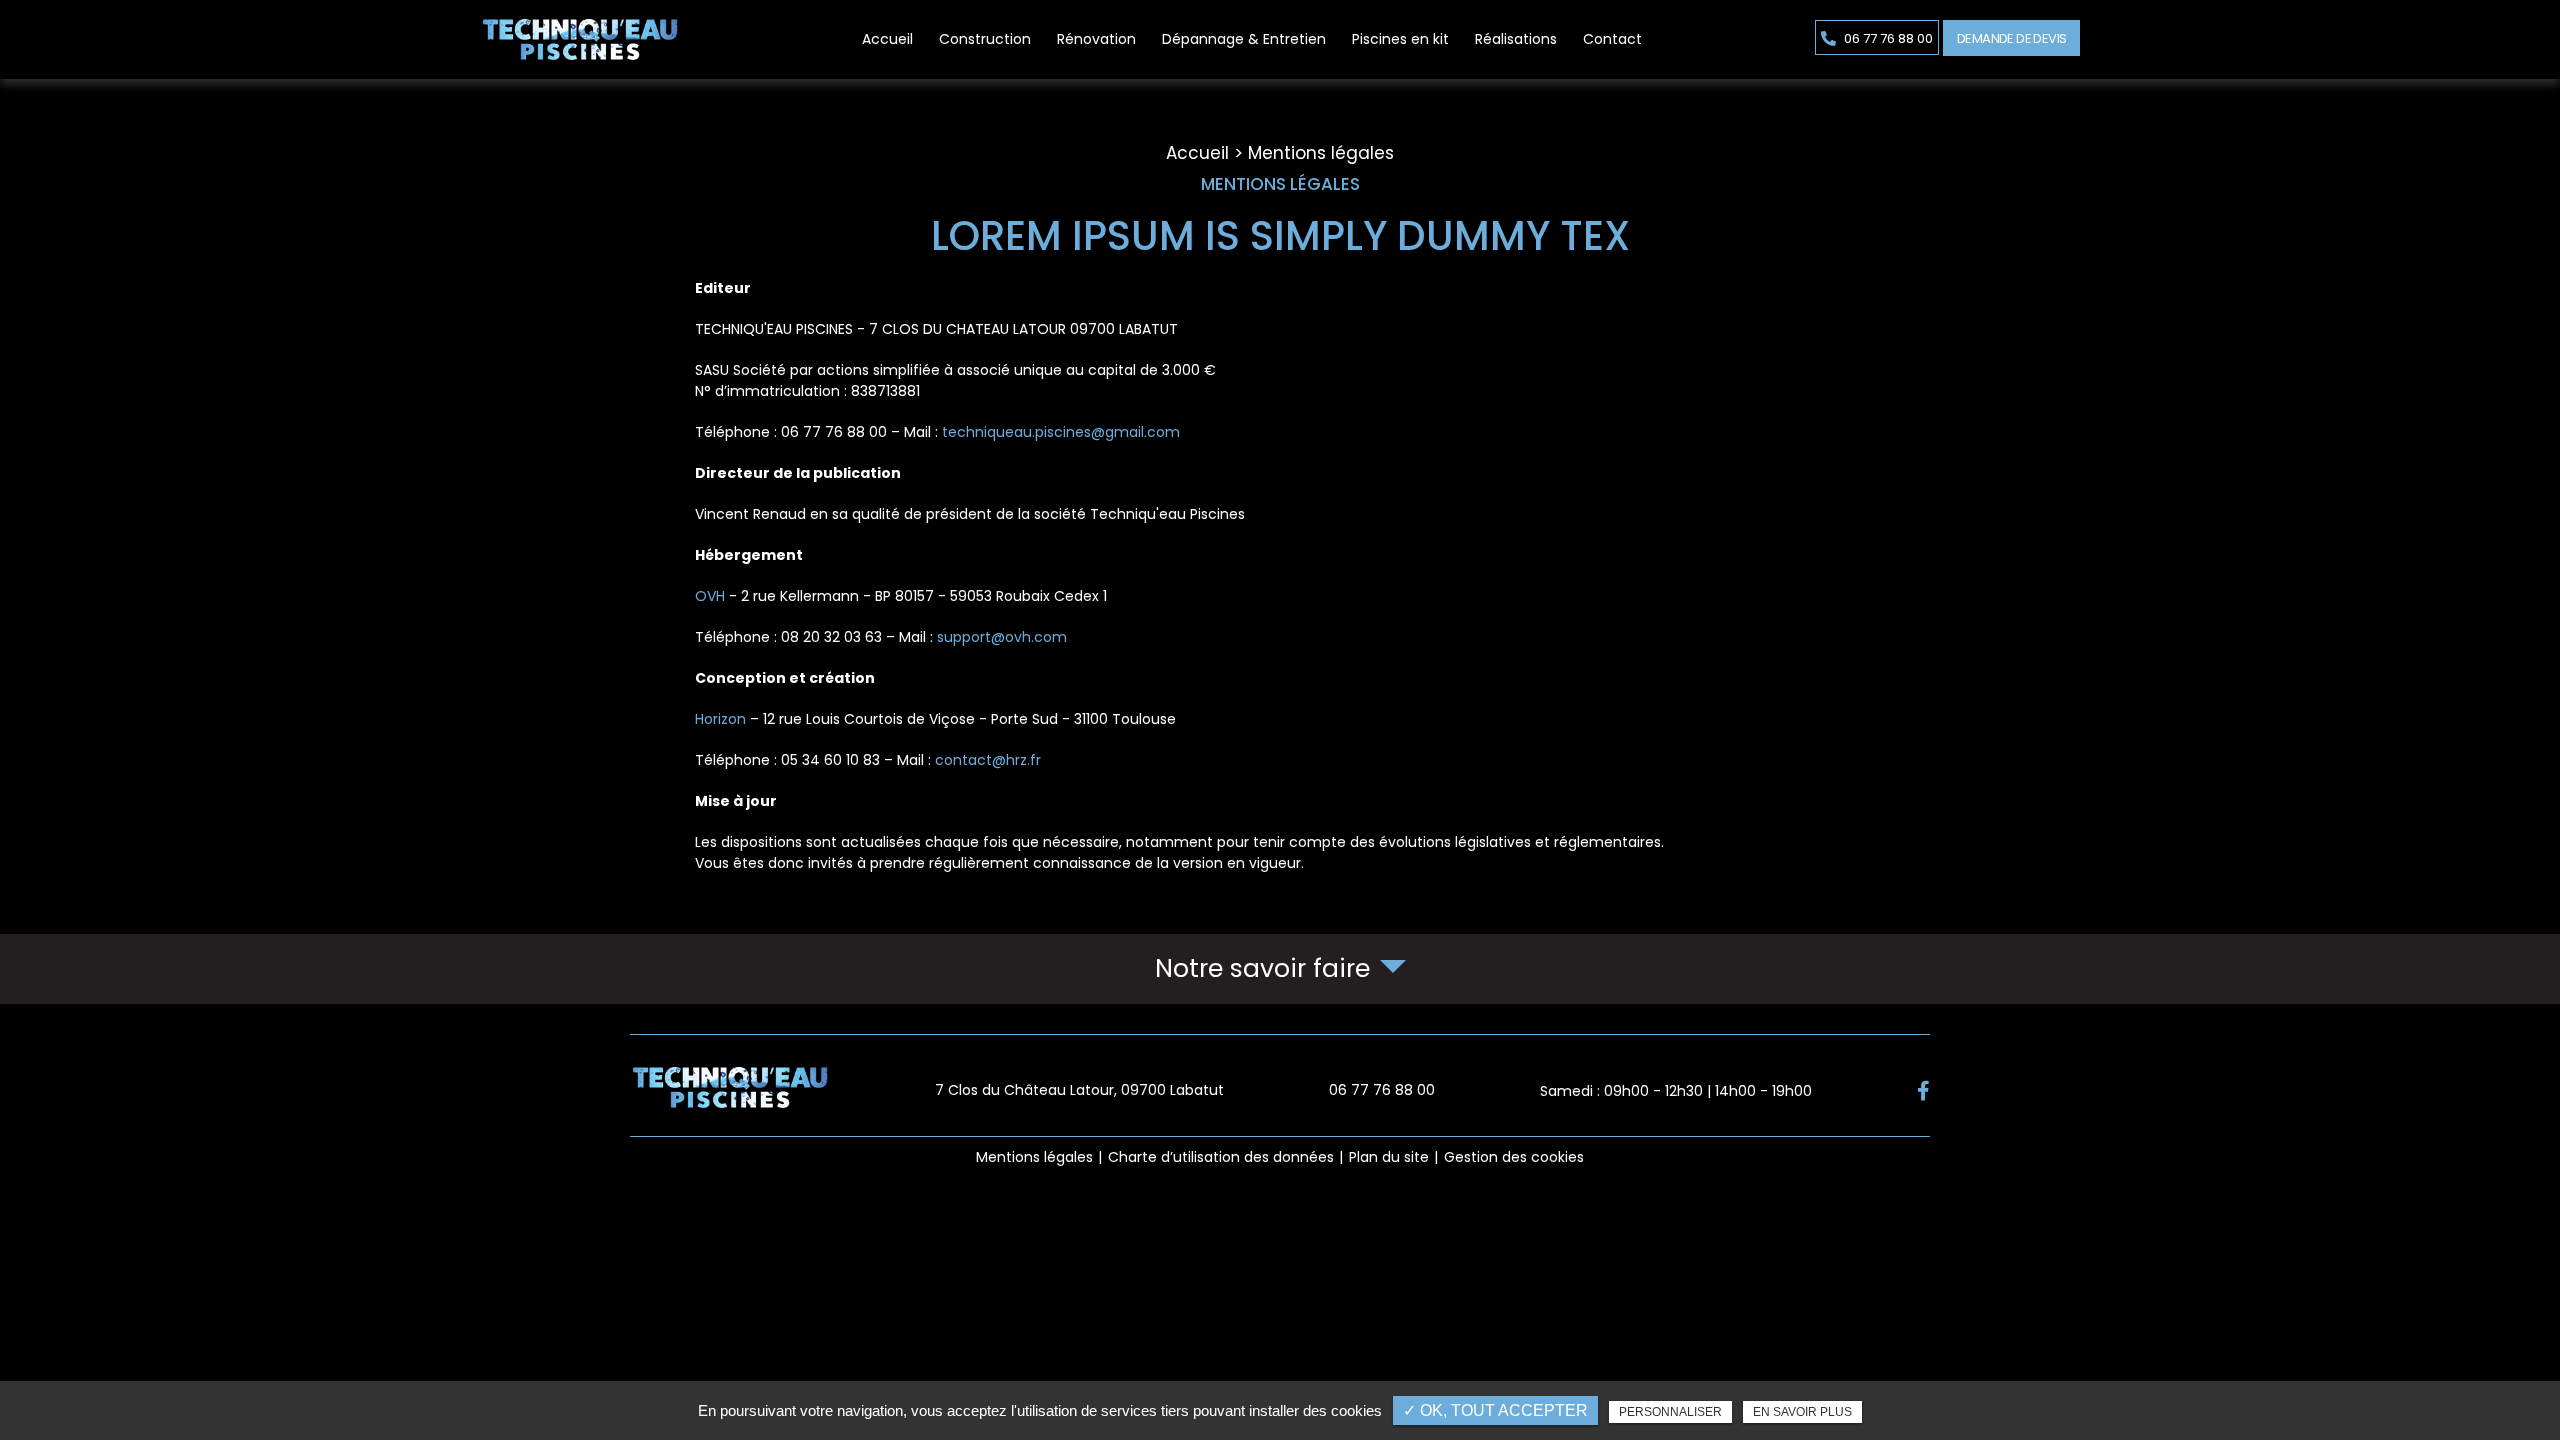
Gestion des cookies (1514, 1157)
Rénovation (1096, 39)
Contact (1612, 39)
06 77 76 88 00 (1887, 38)
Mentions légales (1034, 1157)
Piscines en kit (1400, 39)
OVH (710, 596)
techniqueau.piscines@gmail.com (1061, 432)
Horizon (720, 719)
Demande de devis (2011, 38)
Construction (985, 39)
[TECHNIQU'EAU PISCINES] (580, 39)
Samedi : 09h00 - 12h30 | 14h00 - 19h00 (1676, 1091)
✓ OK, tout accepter (1495, 1410)
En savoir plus (1802, 1412)
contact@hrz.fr (988, 760)
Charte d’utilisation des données (1221, 1157)
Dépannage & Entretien (1244, 39)
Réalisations (1516, 39)
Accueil (887, 39)
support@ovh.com (1002, 637)
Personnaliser (1670, 1412)
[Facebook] (1923, 1091)
